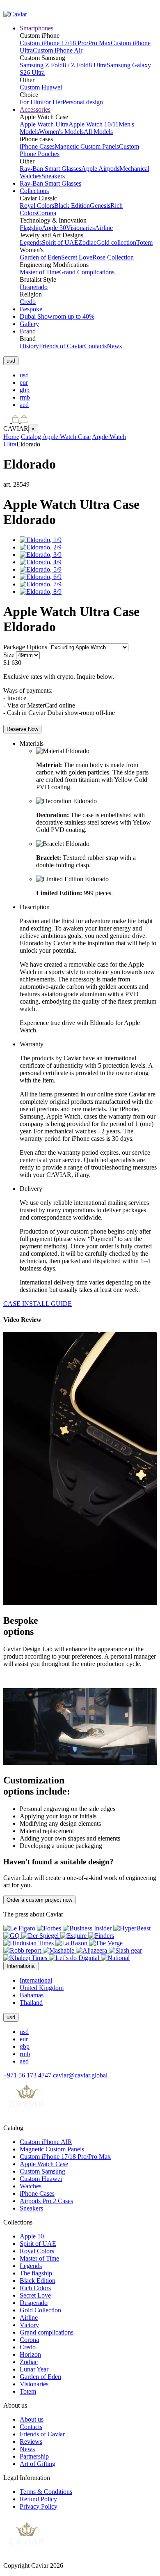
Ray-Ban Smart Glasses (50, 169)
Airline (104, 228)
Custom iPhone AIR (46, 2142)
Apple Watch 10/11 (94, 124)
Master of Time (39, 272)
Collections (34, 191)
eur (24, 383)
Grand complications (47, 2332)
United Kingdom (42, 1988)
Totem (144, 242)
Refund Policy (38, 2499)
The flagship (36, 2273)
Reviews (31, 2442)
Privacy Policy (39, 2506)
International (36, 1980)
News (114, 346)
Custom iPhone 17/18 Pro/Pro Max (65, 43)
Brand (28, 331)
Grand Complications (87, 272)
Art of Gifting (38, 2464)
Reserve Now (22, 729)
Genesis (100, 206)
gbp (25, 390)
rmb (25, 397)
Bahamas (32, 1995)
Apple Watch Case (66, 437)
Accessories (35, 109)
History (29, 346)
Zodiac (87, 242)
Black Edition (72, 206)
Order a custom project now (39, 1900)
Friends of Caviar (62, 346)
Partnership (34, 2456)
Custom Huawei (41, 87)
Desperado (34, 287)
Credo (28, 302)
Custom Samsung (42, 2171)
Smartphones (37, 28)
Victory (29, 2325)
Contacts (95, 346)
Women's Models (61, 132)
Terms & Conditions (46, 2492)
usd (24, 375)
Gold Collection (40, 2310)
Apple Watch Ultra (44, 124)
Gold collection (116, 242)
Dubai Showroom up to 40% (57, 316)
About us (32, 2419)
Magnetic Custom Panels (87, 146)
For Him (31, 102)
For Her (52, 102)
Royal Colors (37, 206)
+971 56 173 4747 (28, 2075)
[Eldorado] (41, 540)
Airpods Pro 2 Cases (46, 2201)
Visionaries (80, 228)
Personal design (83, 102)
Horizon (30, 2354)
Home (11, 437)
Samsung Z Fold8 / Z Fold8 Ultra (63, 65)
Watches (31, 2186)
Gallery (29, 324)
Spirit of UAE (60, 242)
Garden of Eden (40, 257)
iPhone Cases (37, 146)
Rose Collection (113, 257)
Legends (31, 242)
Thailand (31, 2003)
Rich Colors (35, 2288)
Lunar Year (34, 2369)
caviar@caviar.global (80, 2075)
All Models (98, 132)
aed (24, 405)
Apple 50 (54, 228)
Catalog (31, 437)
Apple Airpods (100, 169)
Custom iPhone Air (58, 50)
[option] (88, 375)
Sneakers (53, 176)
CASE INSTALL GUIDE (38, 1304)
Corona (47, 213)
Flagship (31, 228)
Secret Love (77, 257)
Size (9, 655)
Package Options (25, 647)
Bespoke (31, 309)
